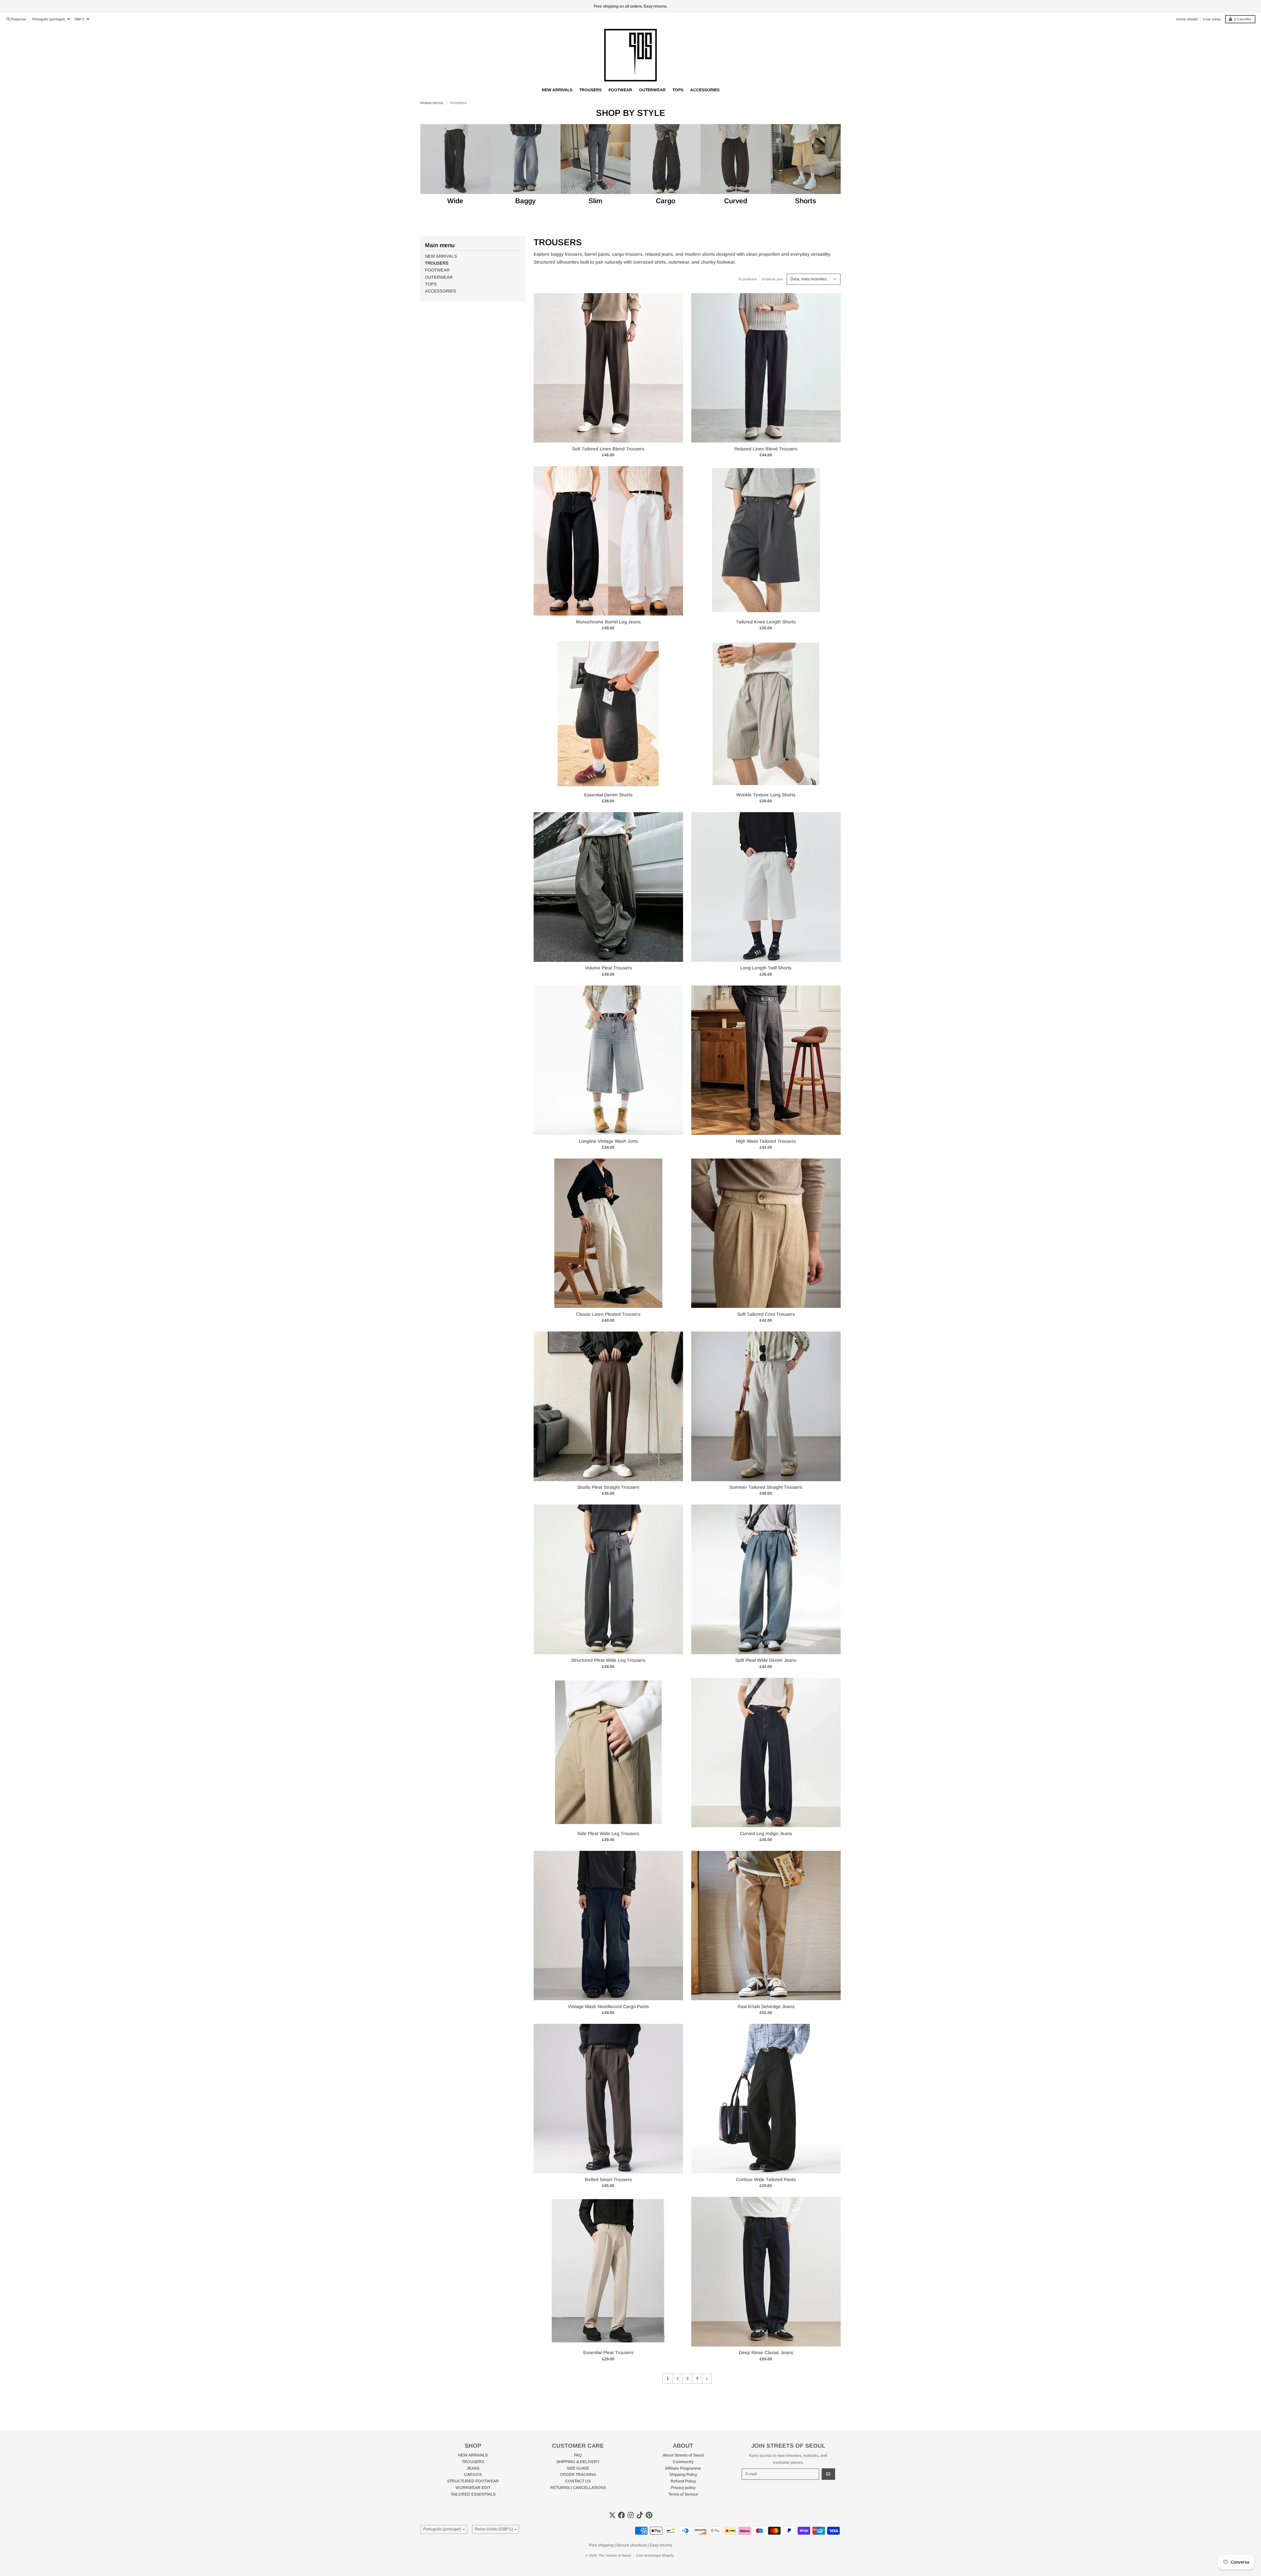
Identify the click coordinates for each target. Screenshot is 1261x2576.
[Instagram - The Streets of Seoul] (631, 2515)
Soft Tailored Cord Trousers (766, 1314)
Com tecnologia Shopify (655, 2555)
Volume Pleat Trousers (608, 968)
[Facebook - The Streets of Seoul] (621, 2515)
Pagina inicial (432, 103)
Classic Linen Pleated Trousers (608, 1314)
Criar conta (1212, 19)
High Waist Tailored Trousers (766, 1141)
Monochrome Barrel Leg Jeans (608, 622)
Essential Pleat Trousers (608, 2352)
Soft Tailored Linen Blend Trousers (608, 449)
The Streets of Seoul (615, 2555)
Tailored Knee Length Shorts (766, 622)
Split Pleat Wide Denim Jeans (766, 1660)
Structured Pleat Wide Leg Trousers (608, 1660)
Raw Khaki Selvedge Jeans (766, 2006)
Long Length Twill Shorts (766, 968)
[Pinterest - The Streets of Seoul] (649, 2515)
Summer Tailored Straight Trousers (766, 1487)
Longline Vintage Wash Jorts (608, 1141)
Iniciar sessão (1187, 19)
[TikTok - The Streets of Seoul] (640, 2515)
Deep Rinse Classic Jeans (766, 2352)
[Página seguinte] (707, 2379)
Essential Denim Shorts (608, 795)
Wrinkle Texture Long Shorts (766, 795)
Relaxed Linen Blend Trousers (766, 449)
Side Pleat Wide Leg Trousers (608, 1833)
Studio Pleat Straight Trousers (608, 1487)
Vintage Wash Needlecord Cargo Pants (608, 2006)
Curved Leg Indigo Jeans (766, 1833)
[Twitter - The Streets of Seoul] (612, 2515)
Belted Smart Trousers (608, 2179)
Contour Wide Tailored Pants (766, 2179)
